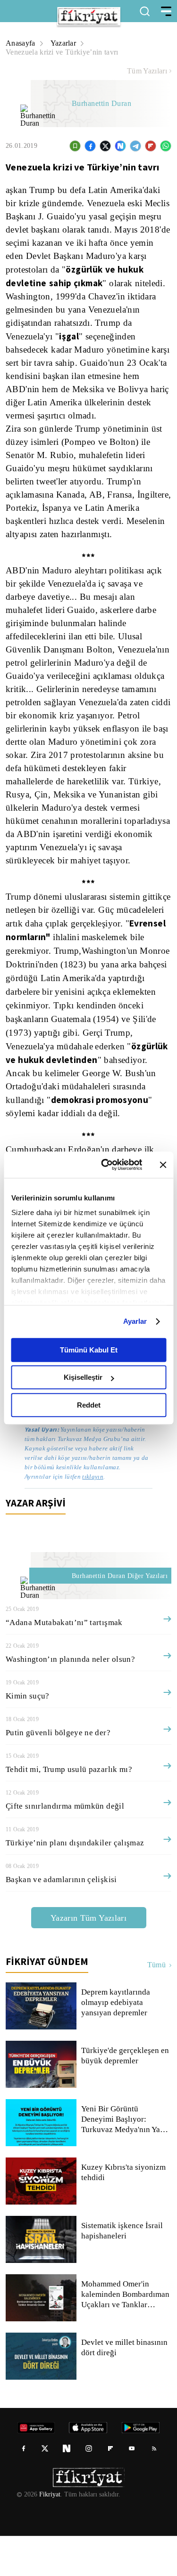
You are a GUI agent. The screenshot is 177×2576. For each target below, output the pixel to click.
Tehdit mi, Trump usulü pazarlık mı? (69, 1809)
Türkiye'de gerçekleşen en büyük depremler (121, 2096)
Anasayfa (21, 43)
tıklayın (92, 1517)
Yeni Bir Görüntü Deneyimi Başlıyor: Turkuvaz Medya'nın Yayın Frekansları (126, 2159)
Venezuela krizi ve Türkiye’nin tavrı (64, 52)
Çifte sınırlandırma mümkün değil (66, 1846)
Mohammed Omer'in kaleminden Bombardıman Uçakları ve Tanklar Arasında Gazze (126, 2334)
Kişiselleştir (83, 1377)
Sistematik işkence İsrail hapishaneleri (122, 2271)
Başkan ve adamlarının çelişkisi (62, 1920)
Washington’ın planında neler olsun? (72, 1699)
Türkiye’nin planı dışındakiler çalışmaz (75, 1883)
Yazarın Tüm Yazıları (88, 1958)
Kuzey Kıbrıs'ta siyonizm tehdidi (122, 2213)
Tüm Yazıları (147, 71)
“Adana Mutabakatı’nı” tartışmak (65, 1662)
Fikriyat (49, 2535)
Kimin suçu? (27, 1736)
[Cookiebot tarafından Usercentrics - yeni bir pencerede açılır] (105, 1165)
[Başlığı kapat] (163, 1165)
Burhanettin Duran (104, 104)
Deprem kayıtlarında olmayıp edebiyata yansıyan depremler (117, 2043)
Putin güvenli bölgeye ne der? (59, 1773)
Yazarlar (65, 43)
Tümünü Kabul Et (89, 1350)
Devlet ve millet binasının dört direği (125, 2388)
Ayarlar (135, 1321)
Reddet (89, 1405)
